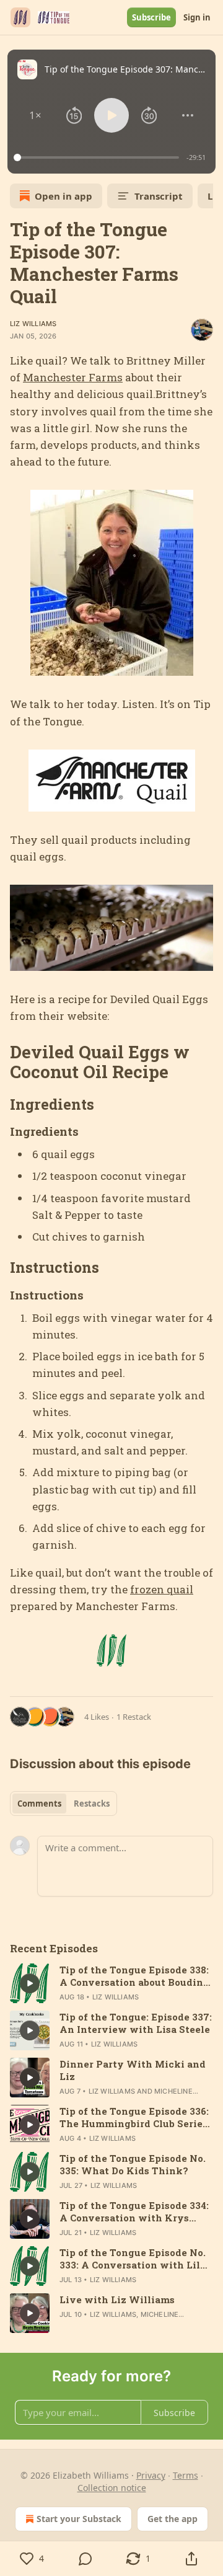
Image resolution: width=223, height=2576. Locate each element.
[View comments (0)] (85, 2559)
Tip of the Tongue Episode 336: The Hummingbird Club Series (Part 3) (134, 2117)
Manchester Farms (73, 377)
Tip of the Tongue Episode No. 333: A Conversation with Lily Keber (133, 2259)
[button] (36, 115)
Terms (186, 2475)
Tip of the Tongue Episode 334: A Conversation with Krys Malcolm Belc (134, 2211)
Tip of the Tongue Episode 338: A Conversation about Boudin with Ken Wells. (134, 1976)
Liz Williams (33, 324)
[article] (111, 1983)
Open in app (63, 196)
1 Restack (134, 1717)
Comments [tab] (39, 1804)
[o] (30, 1983)
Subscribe (151, 17)
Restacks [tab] (92, 1804)
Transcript (159, 196)
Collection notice (112, 2488)
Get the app (173, 2519)
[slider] (98, 157)
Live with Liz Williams (117, 2299)
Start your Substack (79, 2519)
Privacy (151, 2475)
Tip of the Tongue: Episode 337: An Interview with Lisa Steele (136, 2023)
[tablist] (63, 1804)
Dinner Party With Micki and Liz (133, 2070)
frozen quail (162, 1589)
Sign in (197, 17)
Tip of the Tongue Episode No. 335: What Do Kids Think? (133, 2164)
